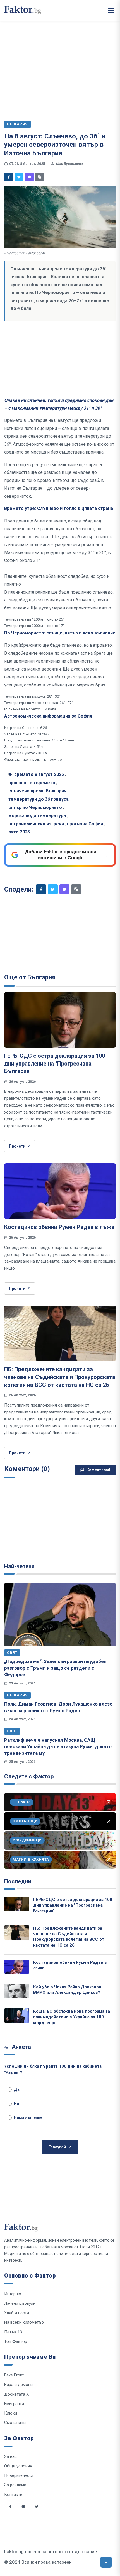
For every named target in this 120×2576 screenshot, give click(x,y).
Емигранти (14, 2404)
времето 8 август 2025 (39, 774)
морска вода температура (37, 816)
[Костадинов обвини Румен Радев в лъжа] (60, 1191)
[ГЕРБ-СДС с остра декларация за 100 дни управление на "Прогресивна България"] (60, 1020)
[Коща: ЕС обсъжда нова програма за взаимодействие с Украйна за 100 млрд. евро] (17, 2016)
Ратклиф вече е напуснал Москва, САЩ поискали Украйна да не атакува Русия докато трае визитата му (58, 1747)
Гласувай (57, 2147)
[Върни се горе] (106, 2562)
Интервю (13, 2294)
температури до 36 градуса (39, 799)
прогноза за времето (32, 783)
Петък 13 (13, 2332)
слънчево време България (37, 791)
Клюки (11, 2413)
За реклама (15, 2485)
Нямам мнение (28, 2117)
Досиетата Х (16, 2394)
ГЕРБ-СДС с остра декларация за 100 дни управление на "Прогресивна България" (55, 1063)
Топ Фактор (16, 2341)
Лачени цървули (20, 2303)
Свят (12, 1653)
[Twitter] (19, 177)
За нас (10, 2456)
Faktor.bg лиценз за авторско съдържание (51, 2552)
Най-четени (19, 1566)
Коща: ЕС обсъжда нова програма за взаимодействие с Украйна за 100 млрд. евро (72, 2017)
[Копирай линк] (40, 177)
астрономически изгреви (36, 824)
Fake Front (14, 2375)
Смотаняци (15, 2423)
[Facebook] (9, 177)
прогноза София (85, 824)
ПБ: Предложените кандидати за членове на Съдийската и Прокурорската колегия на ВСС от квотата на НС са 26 (60, 1377)
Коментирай (98, 1470)
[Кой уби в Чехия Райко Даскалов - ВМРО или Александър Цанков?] (17, 1991)
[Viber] (29, 177)
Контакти (13, 2495)
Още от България (30, 977)
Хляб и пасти (17, 2313)
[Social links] (10, 2507)
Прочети (17, 1146)
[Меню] (111, 10)
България (17, 1695)
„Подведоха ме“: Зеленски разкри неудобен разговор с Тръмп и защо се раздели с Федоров (55, 1668)
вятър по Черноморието (35, 807)
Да (17, 2089)
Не (16, 2104)
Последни (18, 1881)
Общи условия (18, 2466)
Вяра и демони (18, 2385)
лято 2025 (19, 832)
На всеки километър (24, 2322)
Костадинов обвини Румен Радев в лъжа (59, 1227)
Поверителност (19, 2475)
